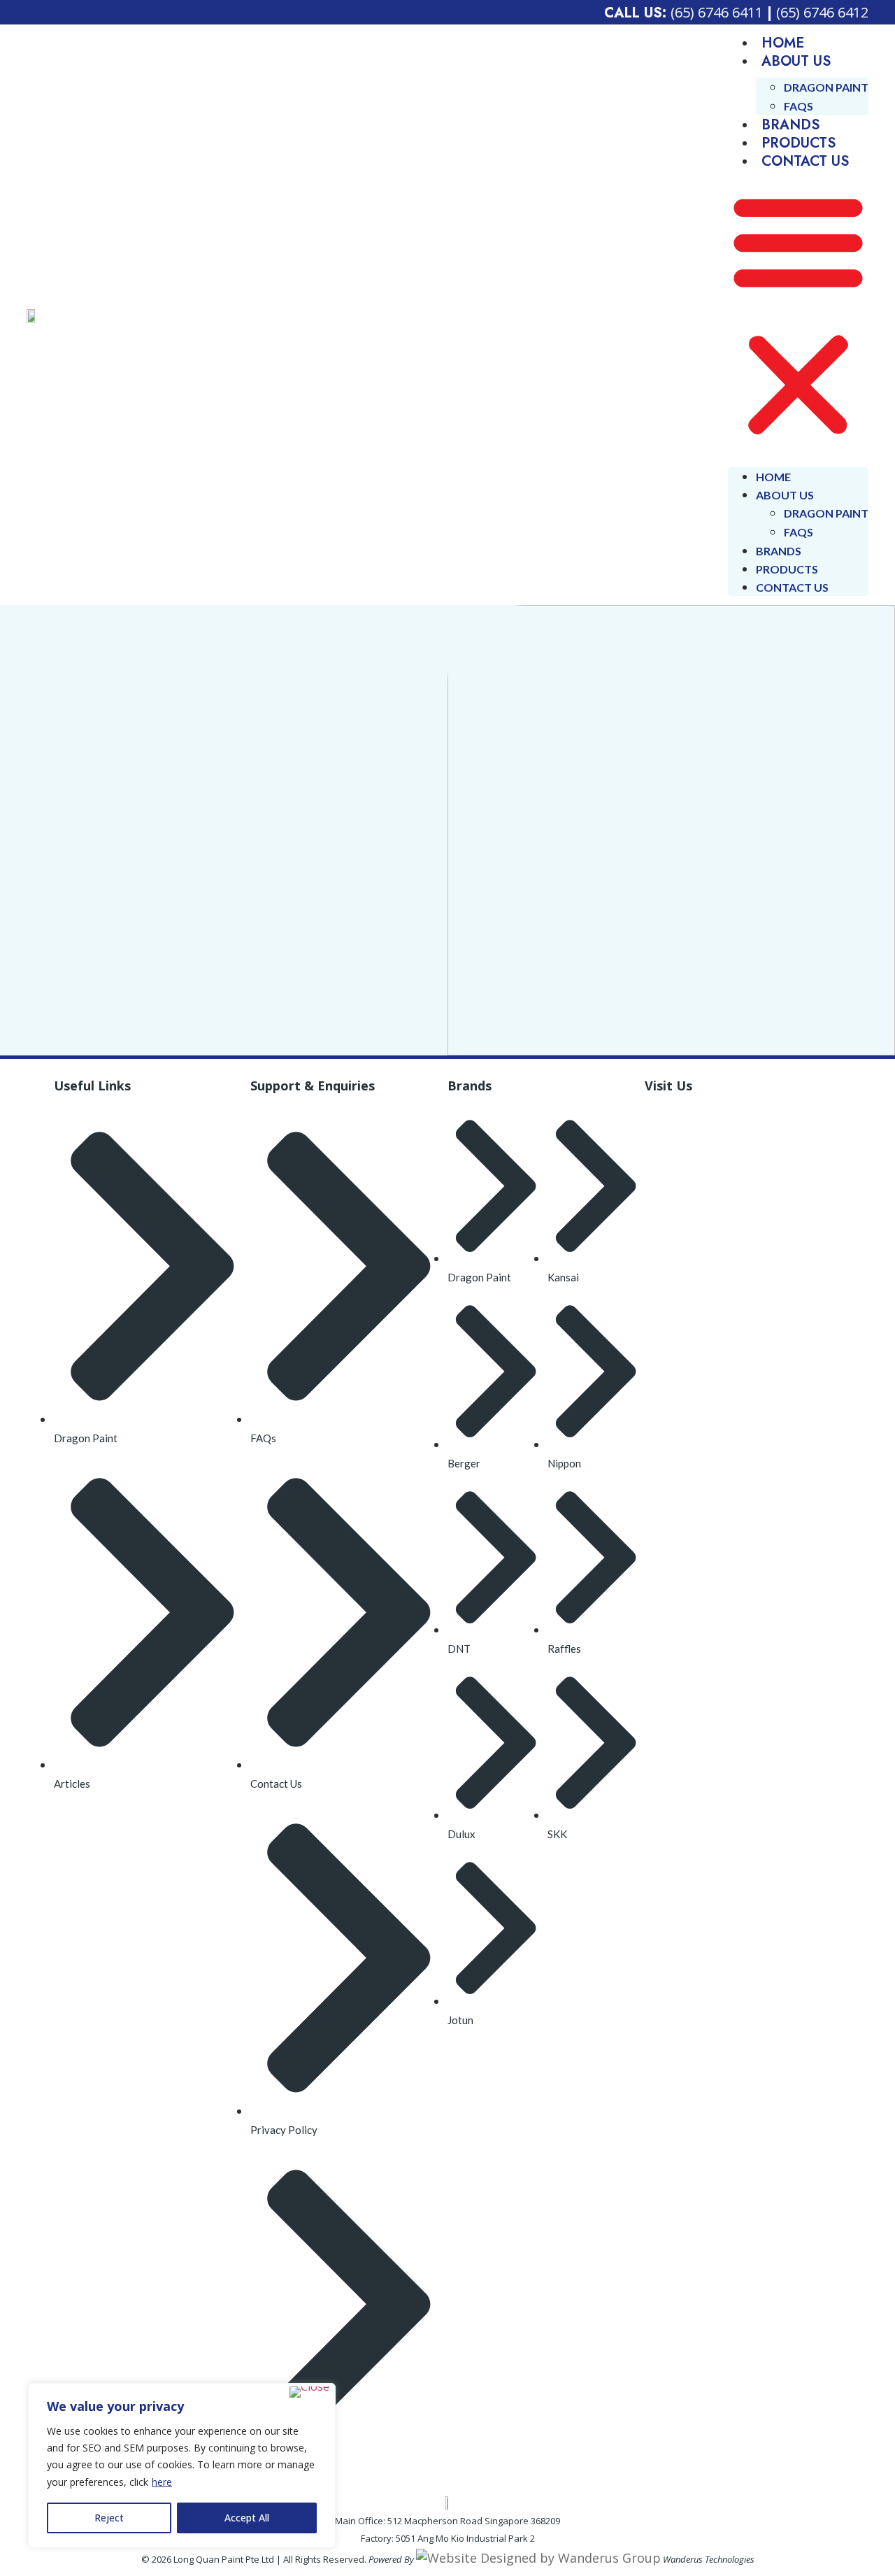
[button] (798, 315)
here (162, 2482)
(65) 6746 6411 (717, 12)
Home (783, 43)
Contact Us (805, 161)
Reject (109, 2518)
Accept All (247, 2518)
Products (799, 143)
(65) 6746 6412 (822, 12)
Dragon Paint (826, 87)
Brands (790, 125)
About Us (796, 61)
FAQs (799, 106)
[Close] (309, 2392)
